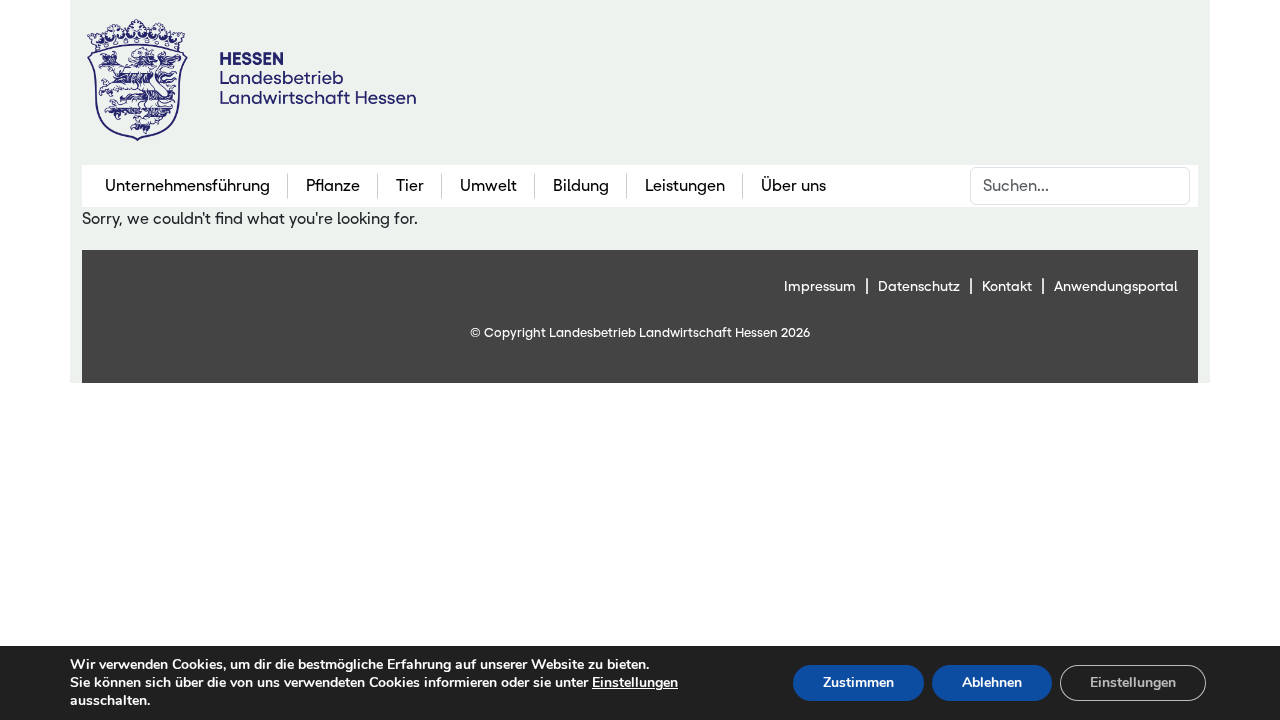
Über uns (793, 185)
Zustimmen (858, 682)
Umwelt (488, 185)
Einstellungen (635, 683)
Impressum (820, 286)
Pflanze (333, 185)
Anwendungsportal (1116, 286)
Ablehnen (992, 682)
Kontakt (1007, 286)
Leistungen (685, 185)
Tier (410, 185)
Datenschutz (919, 286)
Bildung (581, 185)
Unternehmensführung (187, 185)
